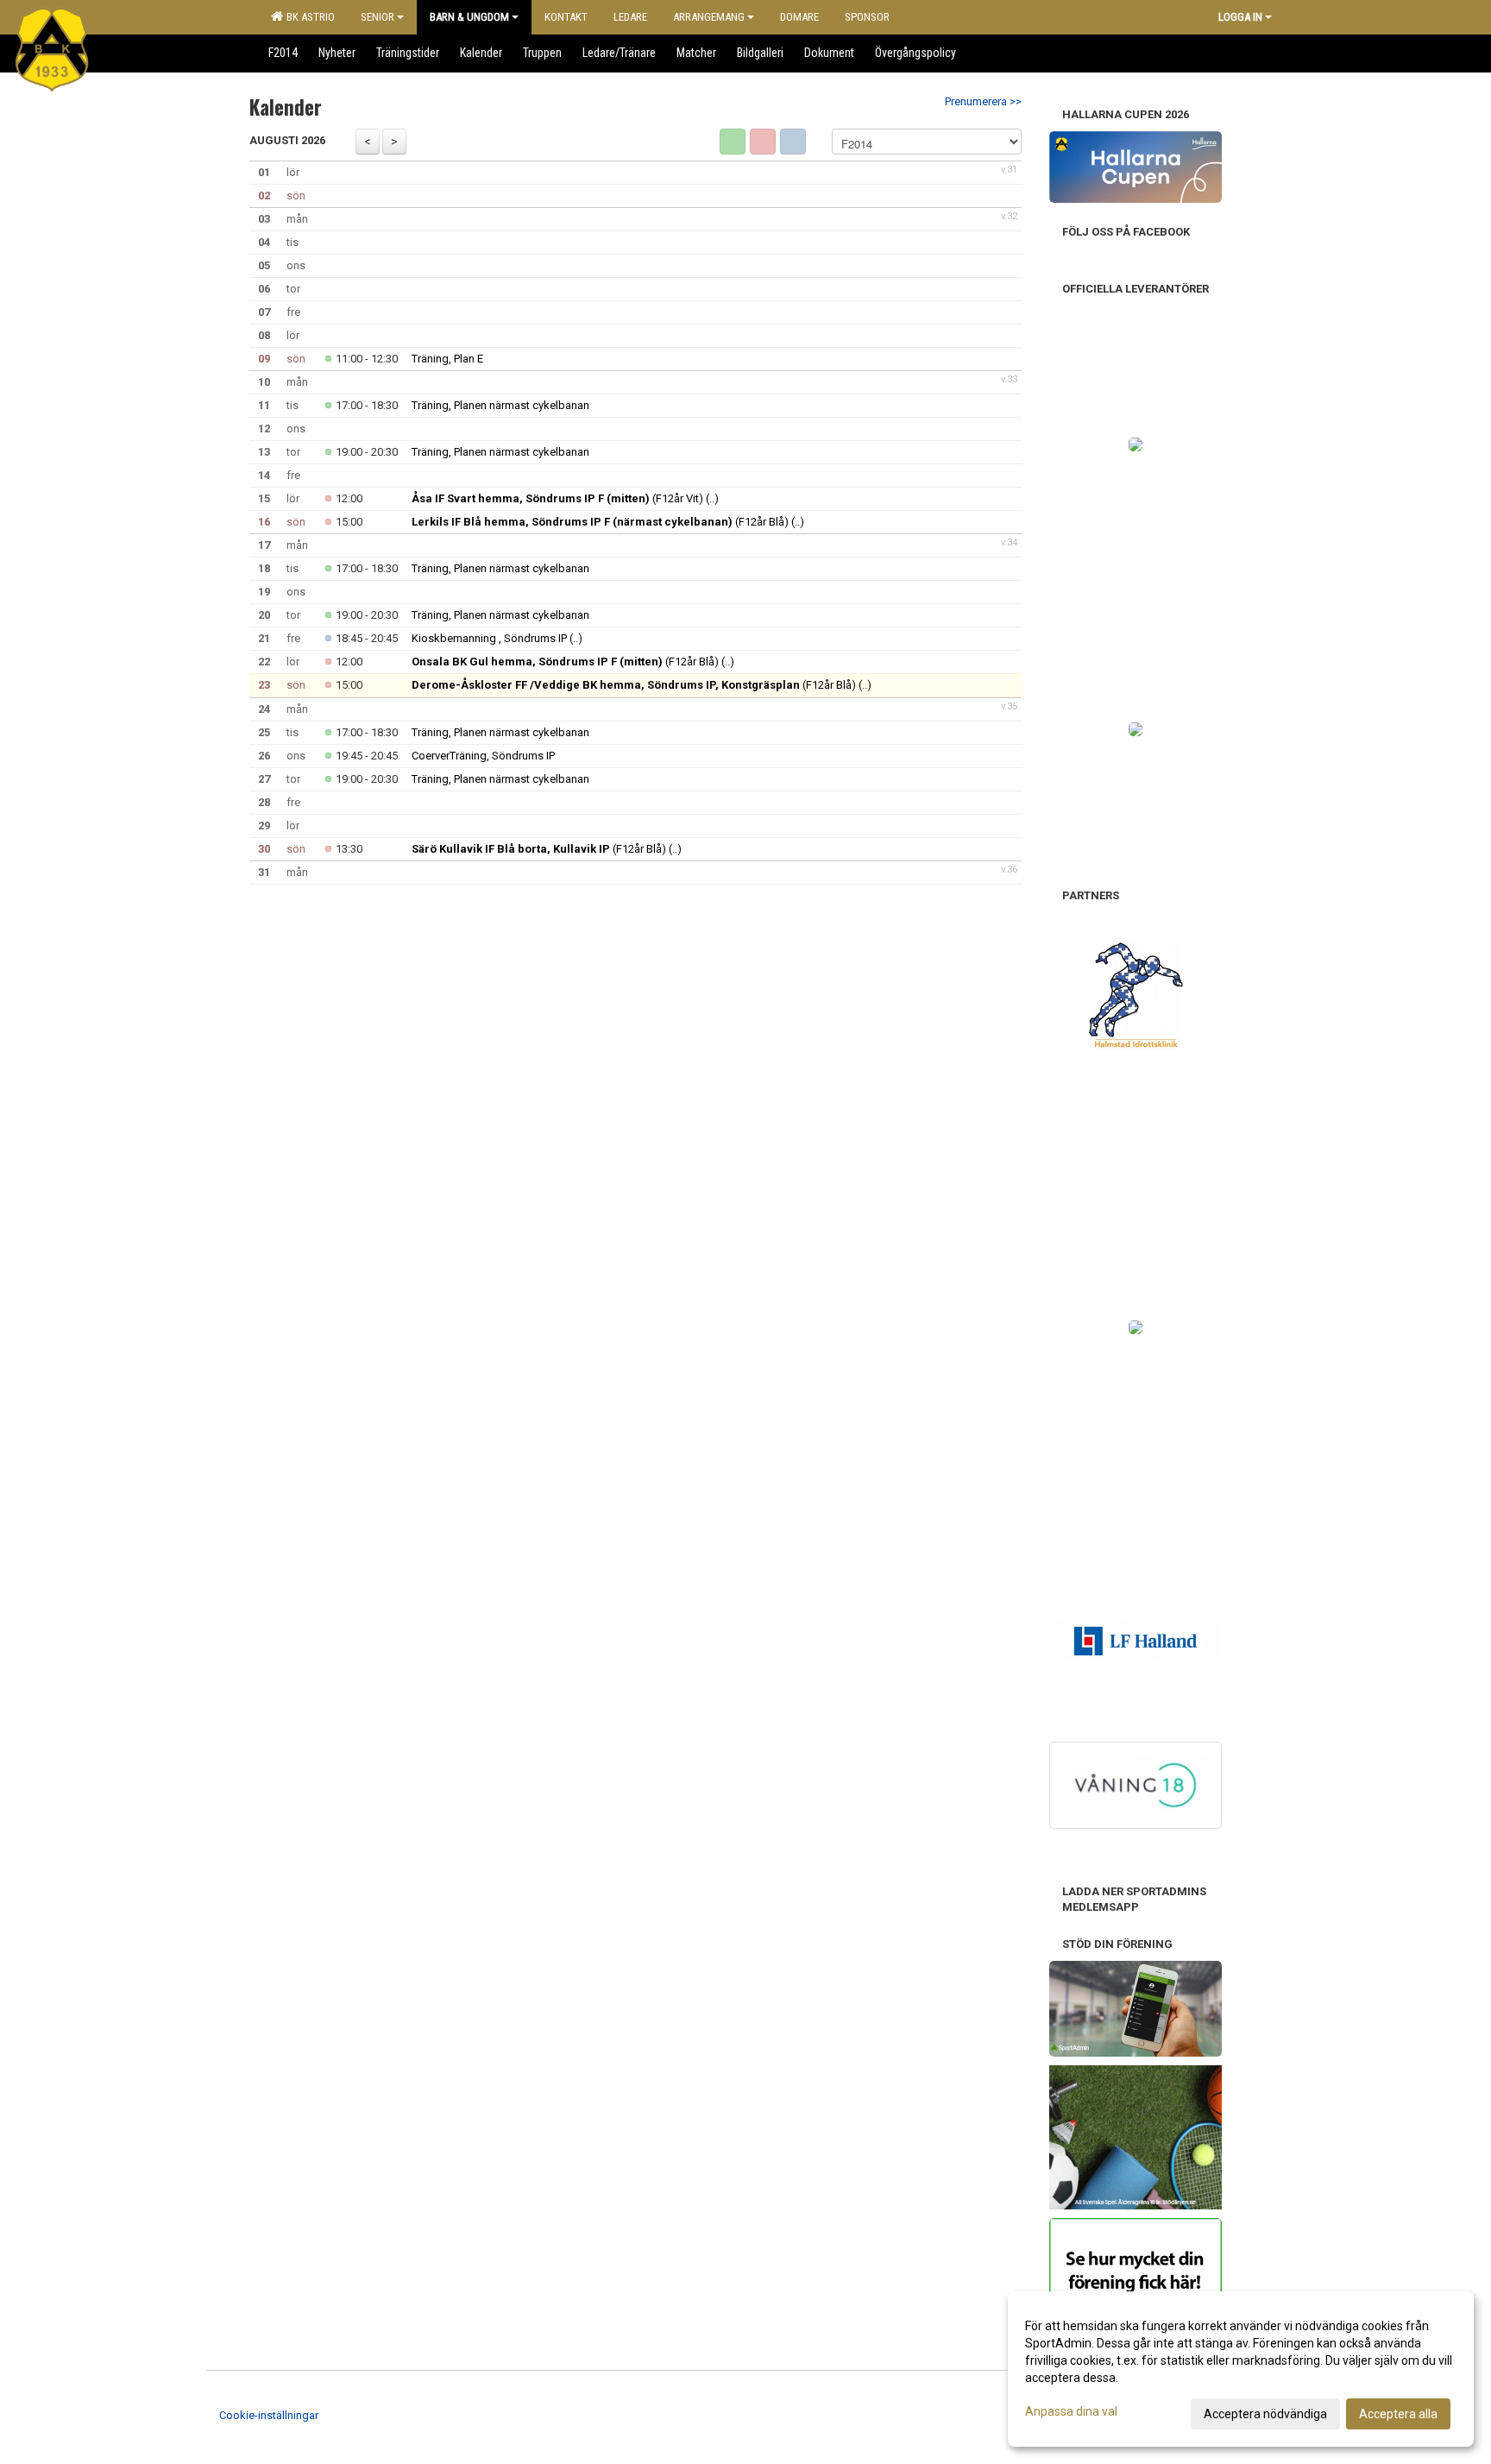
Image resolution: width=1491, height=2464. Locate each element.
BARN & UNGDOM (469, 17)
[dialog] (1241, 2369)
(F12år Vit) (557, 498)
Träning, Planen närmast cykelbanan (500, 405)
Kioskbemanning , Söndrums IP (489, 638)
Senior (377, 17)
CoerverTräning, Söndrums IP (483, 756)
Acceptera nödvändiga (1265, 2414)
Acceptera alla (1398, 2414)
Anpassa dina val (1071, 2411)
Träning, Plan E (447, 359)
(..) (712, 498)
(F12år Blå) (600, 522)
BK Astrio (308, 17)
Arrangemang (709, 17)
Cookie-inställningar (269, 2415)
